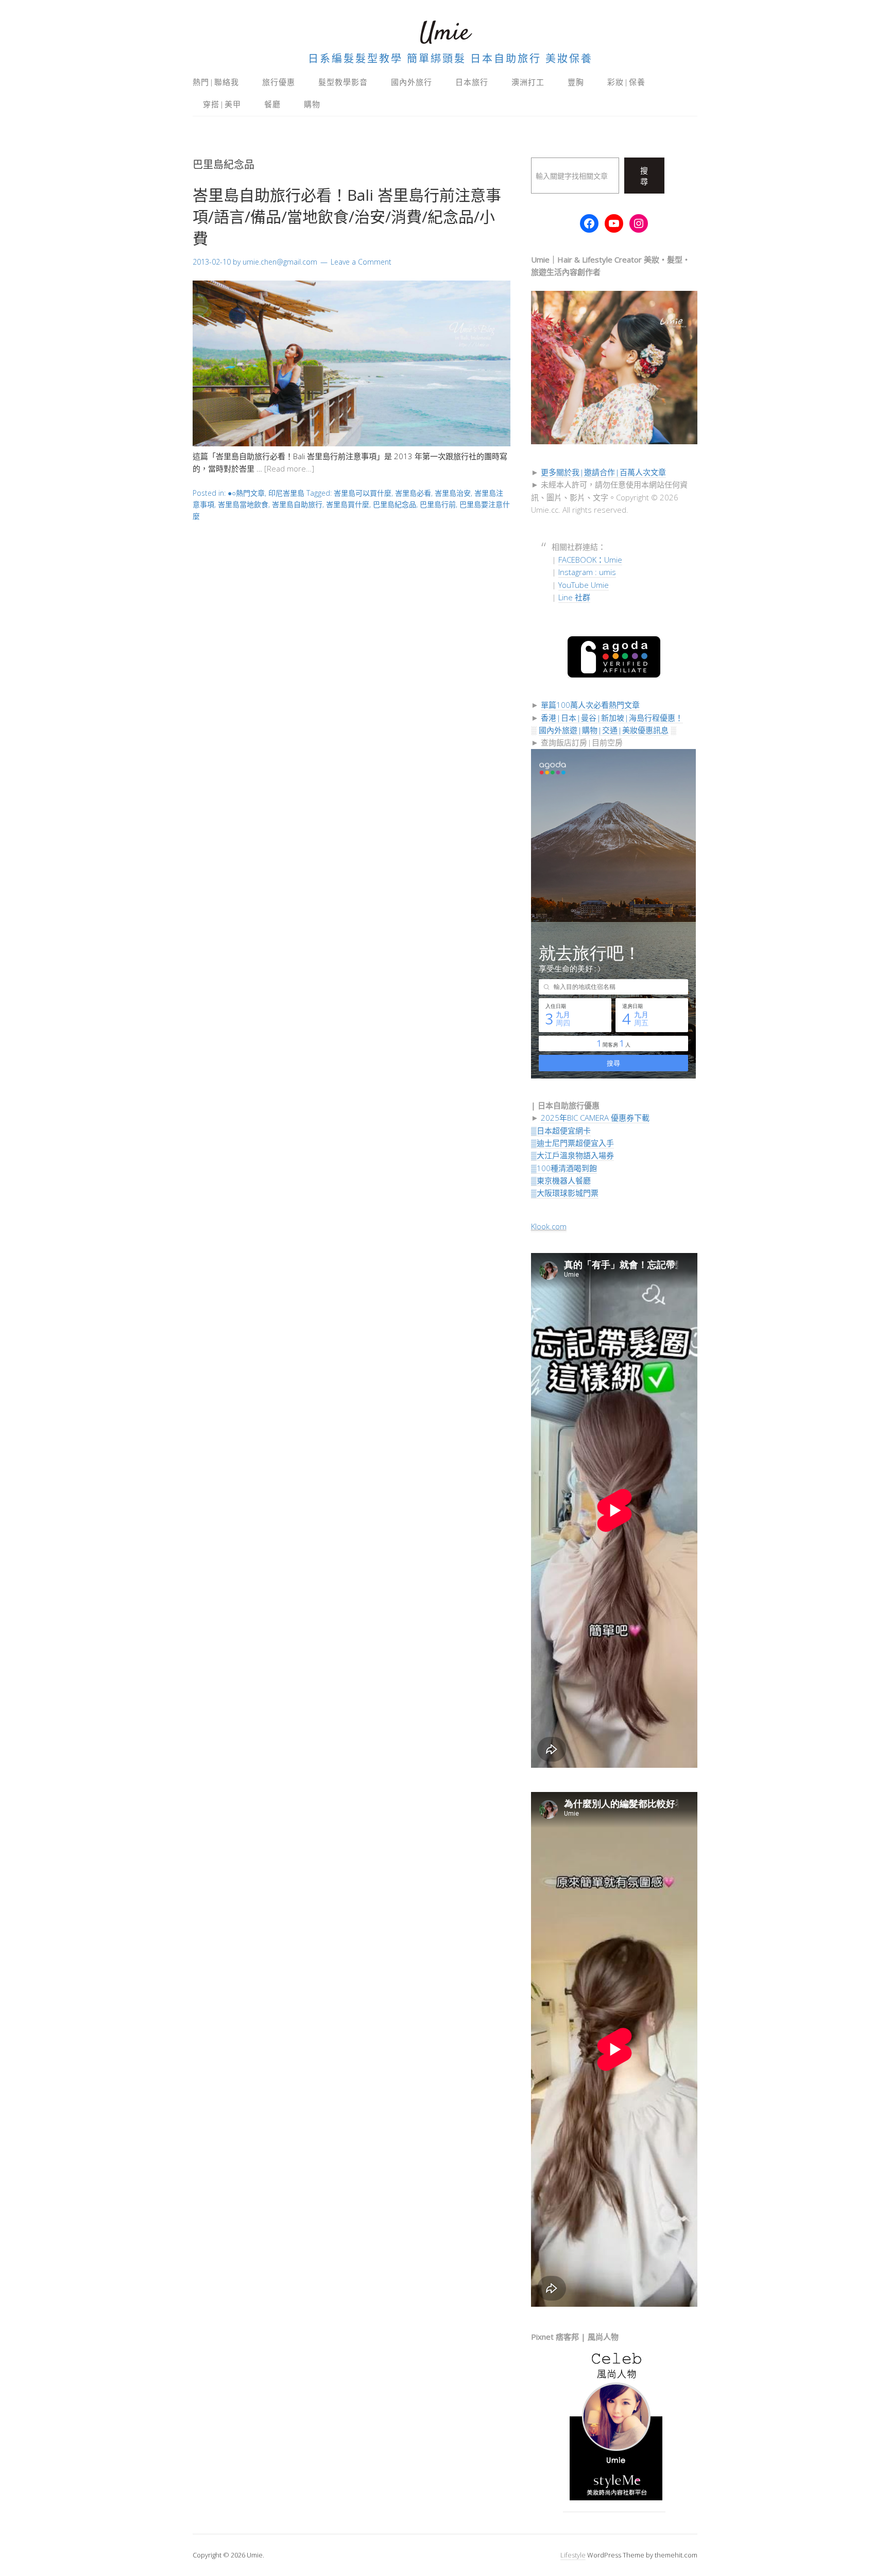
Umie (445, 33)
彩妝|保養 (626, 82)
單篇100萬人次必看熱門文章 (590, 705)
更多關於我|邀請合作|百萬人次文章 (603, 472)
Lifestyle (573, 2555)
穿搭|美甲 (222, 104)
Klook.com (549, 1226)
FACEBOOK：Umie (590, 560)
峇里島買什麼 (348, 504)
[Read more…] (289, 468)
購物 (312, 104)
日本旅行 (472, 82)
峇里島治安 (453, 493)
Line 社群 (574, 597)
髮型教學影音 (343, 82)
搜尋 (644, 176)
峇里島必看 (413, 493)
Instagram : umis (587, 572)
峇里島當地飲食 (243, 504)
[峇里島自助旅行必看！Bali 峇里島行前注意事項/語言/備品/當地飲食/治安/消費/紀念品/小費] (352, 443)
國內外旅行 (412, 82)
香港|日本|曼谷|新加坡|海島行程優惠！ (612, 718)
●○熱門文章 (246, 493)
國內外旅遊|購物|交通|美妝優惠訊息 (604, 730)
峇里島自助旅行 (297, 504)
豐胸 (576, 82)
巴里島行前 (438, 504)
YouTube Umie (584, 585)
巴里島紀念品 (395, 504)
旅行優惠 (279, 82)
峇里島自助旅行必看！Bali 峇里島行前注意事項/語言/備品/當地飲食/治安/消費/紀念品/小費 (347, 216)
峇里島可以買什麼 (363, 493)
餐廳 (272, 104)
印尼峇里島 (286, 493)
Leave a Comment (361, 262)
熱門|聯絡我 (216, 82)
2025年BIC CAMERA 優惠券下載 (595, 1118)
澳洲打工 (528, 82)
